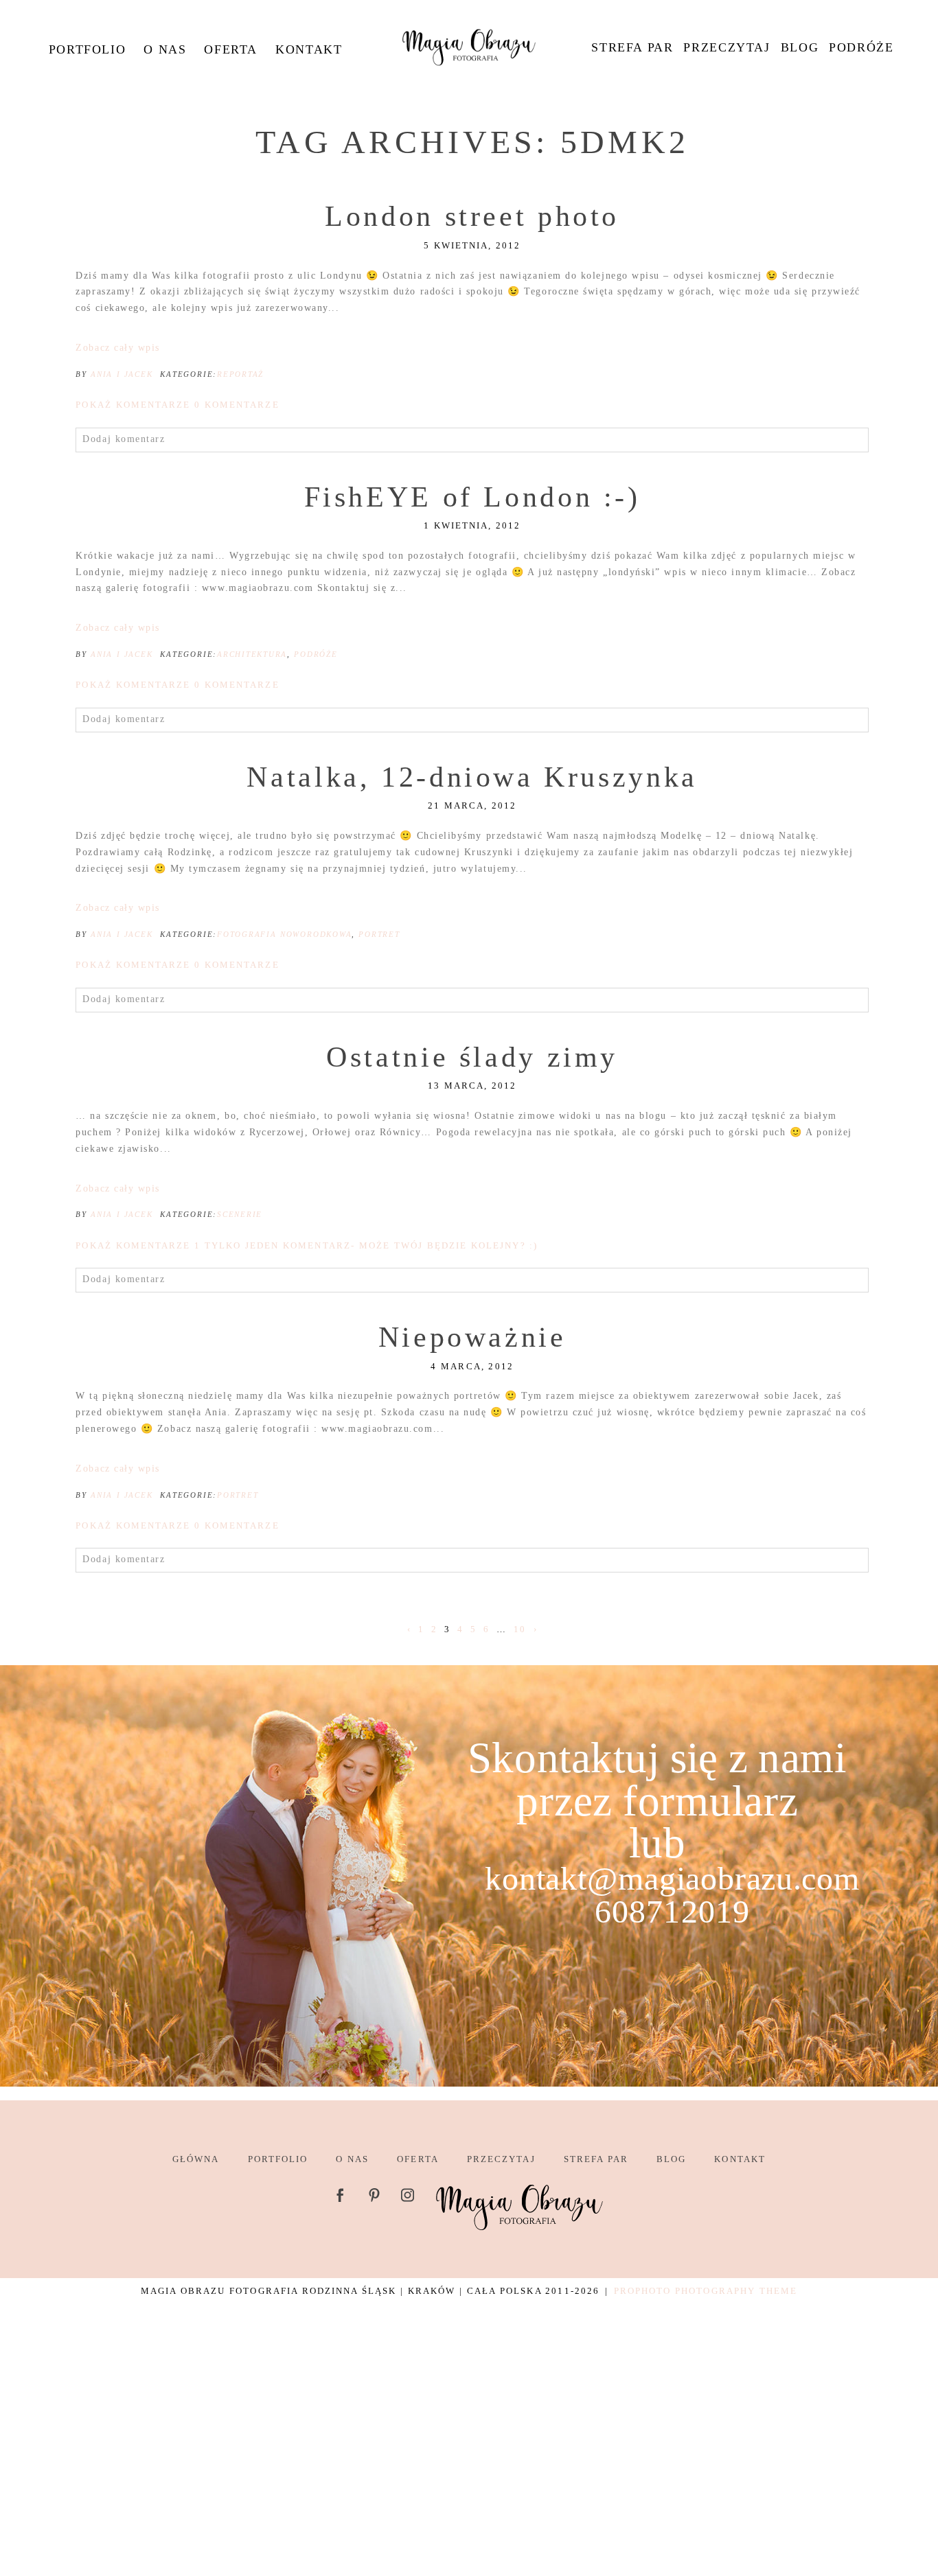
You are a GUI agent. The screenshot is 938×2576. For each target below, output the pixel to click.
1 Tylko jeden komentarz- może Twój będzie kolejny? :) (307, 1245)
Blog (800, 47)
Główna (196, 2159)
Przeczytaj (727, 47)
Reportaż (240, 374)
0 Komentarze (177, 405)
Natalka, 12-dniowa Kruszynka (472, 777)
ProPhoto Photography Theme (706, 2291)
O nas (165, 49)
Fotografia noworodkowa (284, 934)
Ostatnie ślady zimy (472, 1057)
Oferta (231, 49)
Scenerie (240, 1214)
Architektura (252, 654)
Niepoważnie (472, 1337)
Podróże (861, 47)
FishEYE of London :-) (472, 497)
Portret (379, 934)
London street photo (472, 216)
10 (520, 1629)
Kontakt (309, 49)
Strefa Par (632, 47)
